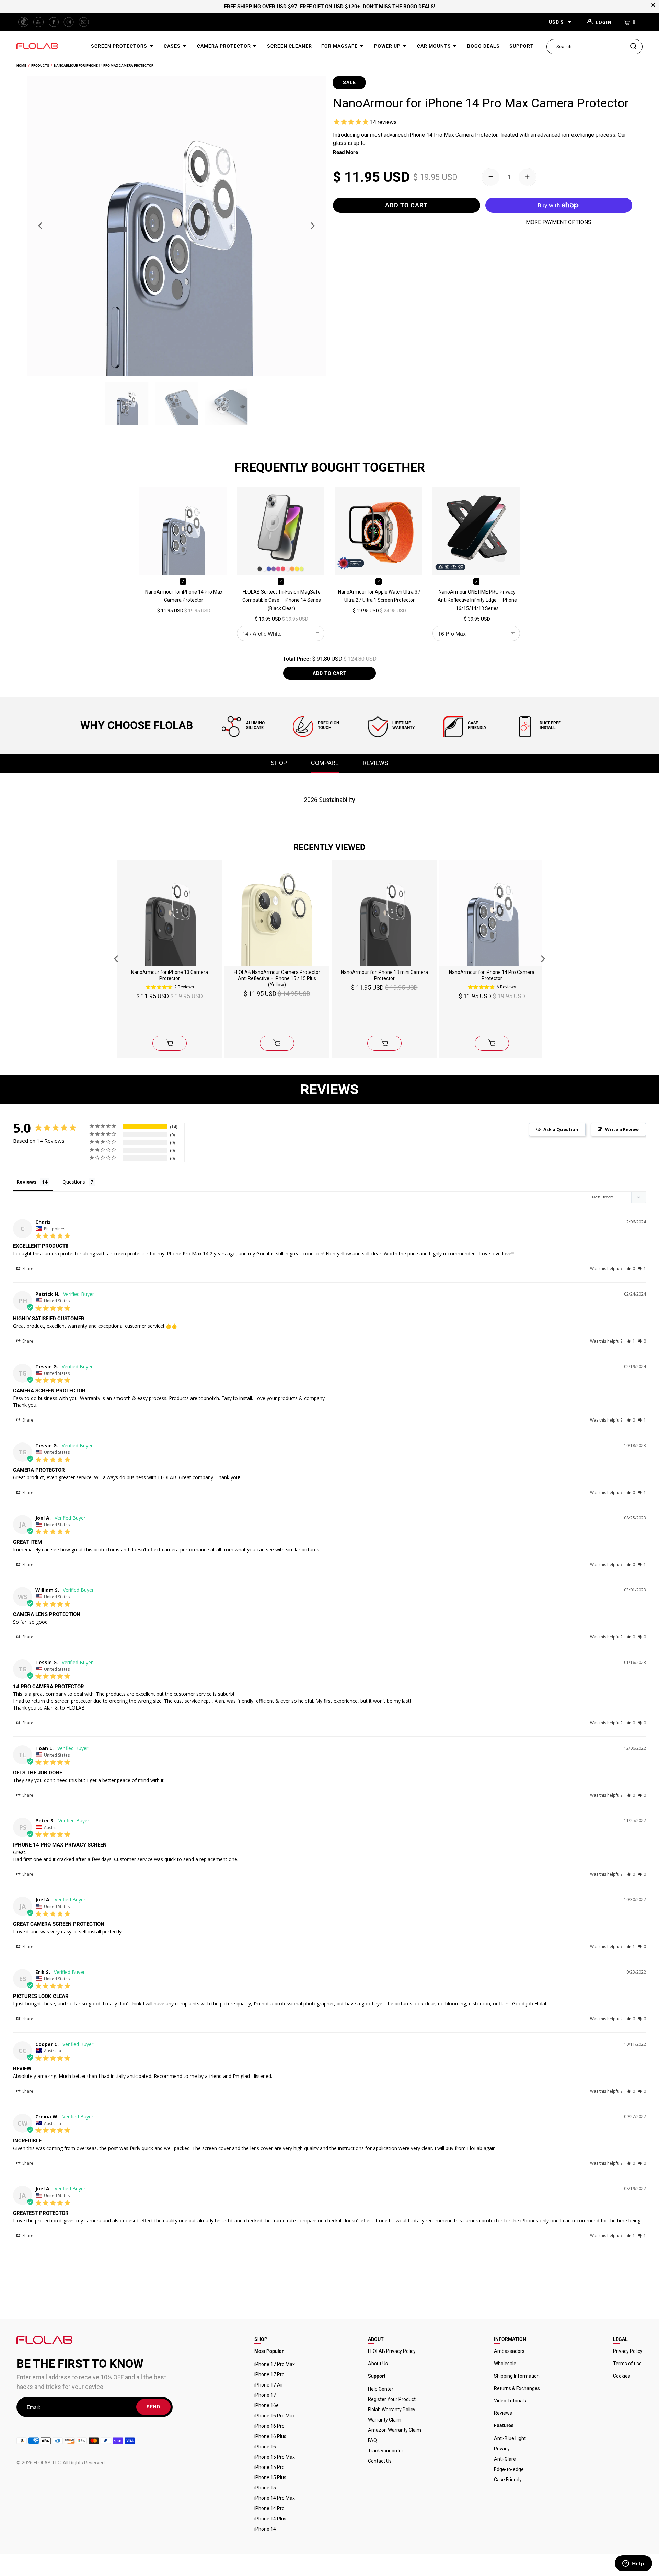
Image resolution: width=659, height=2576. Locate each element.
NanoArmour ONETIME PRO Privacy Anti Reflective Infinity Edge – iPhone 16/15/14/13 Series (477, 600)
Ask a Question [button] (561, 1129)
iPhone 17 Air (269, 2385)
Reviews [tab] (27, 1182)
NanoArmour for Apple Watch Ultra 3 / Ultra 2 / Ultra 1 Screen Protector (379, 596)
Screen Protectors (120, 46)
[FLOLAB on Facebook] (54, 22)
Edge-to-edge (509, 2469)
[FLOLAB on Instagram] (69, 22)
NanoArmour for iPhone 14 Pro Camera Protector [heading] (492, 975)
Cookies (622, 2376)
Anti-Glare (505, 2459)
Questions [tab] (74, 1182)
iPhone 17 (265, 2395)
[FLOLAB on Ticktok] (23, 22)
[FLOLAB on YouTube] (38, 22)
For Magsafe (340, 46)
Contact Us (380, 2461)
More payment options (559, 222)
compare (325, 763)
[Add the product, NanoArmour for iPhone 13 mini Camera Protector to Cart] (384, 1043)
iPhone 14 (265, 2529)
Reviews (503, 2413)
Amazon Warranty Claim (395, 2430)
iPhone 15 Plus (270, 2477)
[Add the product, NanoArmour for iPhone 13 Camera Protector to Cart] (170, 1043)
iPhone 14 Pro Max (275, 2498)
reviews (375, 763)
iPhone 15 (265, 2488)
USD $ (556, 22)
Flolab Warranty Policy (392, 2410)
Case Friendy (508, 2480)
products (40, 65)
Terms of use (627, 2364)
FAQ (372, 2440)
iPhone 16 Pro (269, 2426)
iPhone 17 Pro (269, 2374)
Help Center (381, 2389)
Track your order (386, 2451)
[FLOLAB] (37, 47)
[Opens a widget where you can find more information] (633, 2564)
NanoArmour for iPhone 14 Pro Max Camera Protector (104, 65)
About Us (378, 2364)
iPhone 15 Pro (269, 2467)
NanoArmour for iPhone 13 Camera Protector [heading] (170, 975)
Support (522, 46)
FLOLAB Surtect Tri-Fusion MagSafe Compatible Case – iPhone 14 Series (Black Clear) (282, 600)
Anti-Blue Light (510, 2438)
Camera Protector (225, 46)
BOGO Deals (483, 46)
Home (21, 65)
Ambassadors (509, 2351)
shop (279, 763)
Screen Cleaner (290, 46)
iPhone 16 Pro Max (275, 2416)
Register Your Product (392, 2399)
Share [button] (27, 1269)
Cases (173, 46)
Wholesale (505, 2364)
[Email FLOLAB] (84, 22)
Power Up (388, 46)
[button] (631, 1269)
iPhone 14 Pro (269, 2508)
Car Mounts (435, 46)
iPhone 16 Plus (270, 2436)
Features (504, 2425)
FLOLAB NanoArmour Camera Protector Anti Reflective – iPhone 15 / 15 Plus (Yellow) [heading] (277, 978)
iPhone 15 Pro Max (275, 2457)
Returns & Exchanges (517, 2388)
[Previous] (41, 226)
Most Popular (269, 2351)
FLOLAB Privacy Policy (392, 2351)
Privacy (502, 2449)
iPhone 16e (267, 2405)
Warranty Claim (385, 2420)
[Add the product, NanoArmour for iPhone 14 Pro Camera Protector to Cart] (492, 1043)
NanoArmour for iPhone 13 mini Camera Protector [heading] (384, 975)
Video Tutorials (510, 2401)
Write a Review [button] (622, 1129)
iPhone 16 (265, 2447)
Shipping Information (517, 2376)
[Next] (312, 226)
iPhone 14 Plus (270, 2519)
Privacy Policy (628, 2351)
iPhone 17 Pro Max (275, 2364)
